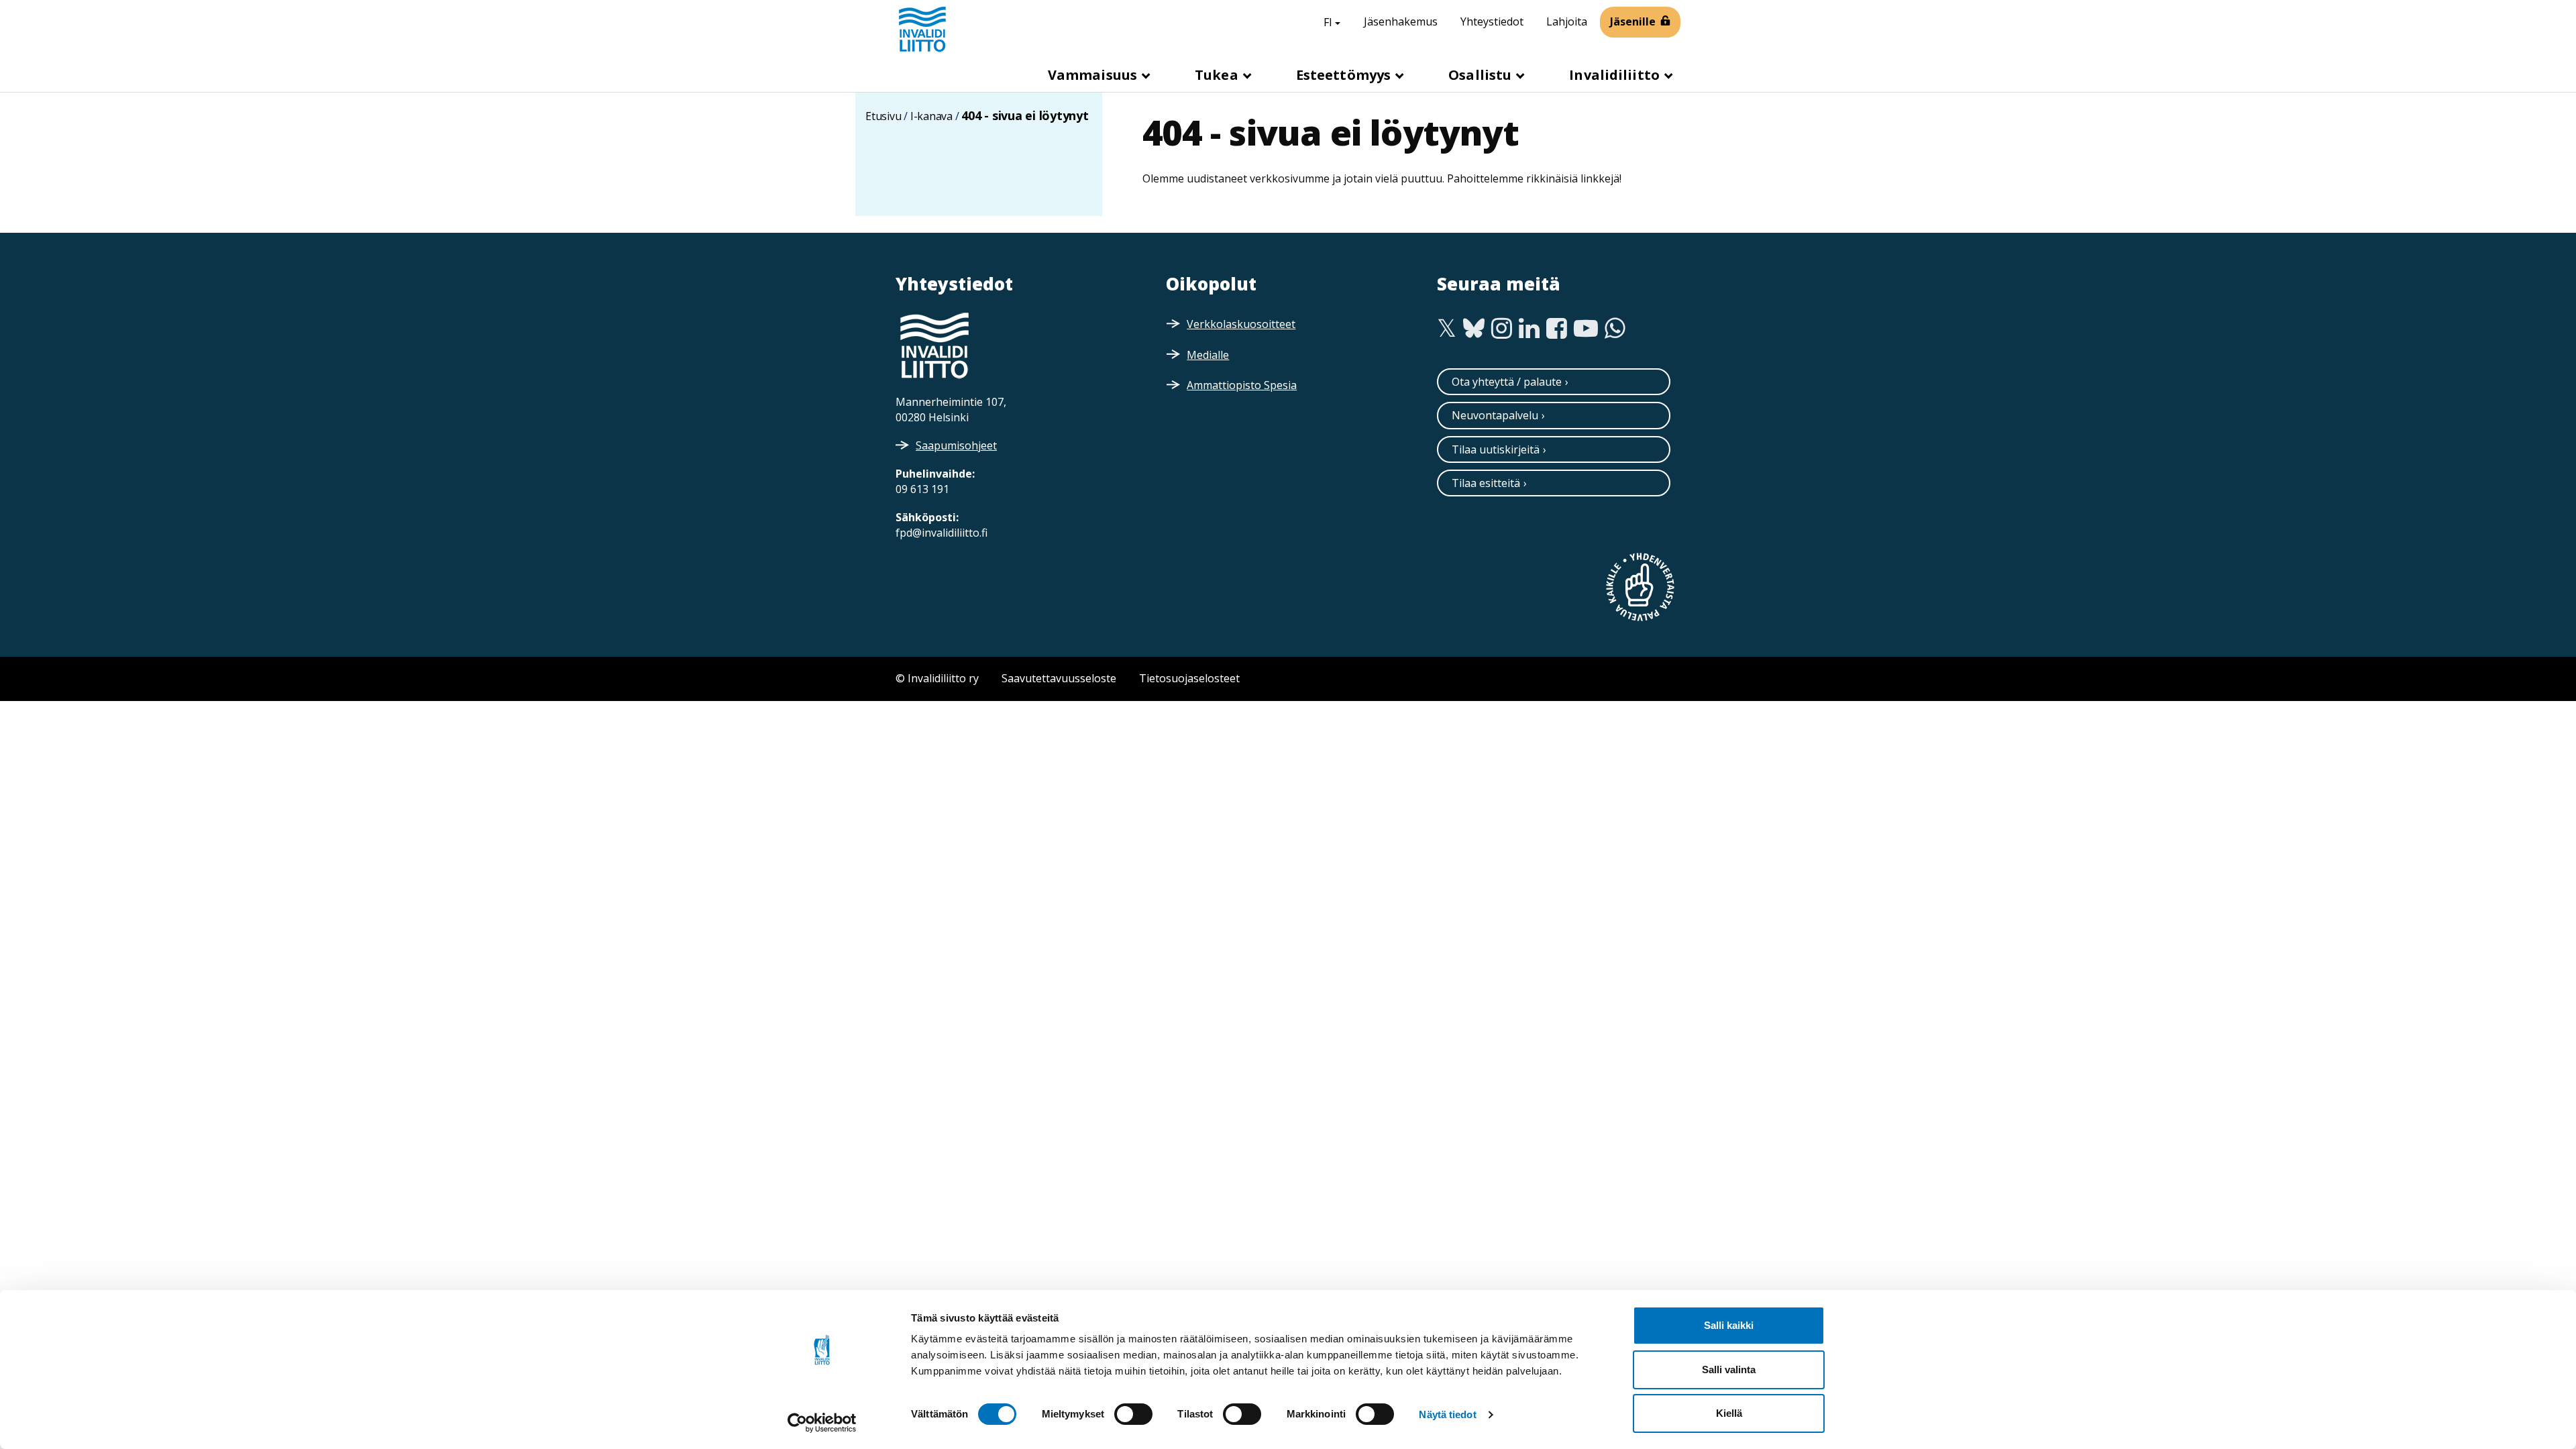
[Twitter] (1447, 329)
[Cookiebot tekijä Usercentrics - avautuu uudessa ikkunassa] (822, 1423)
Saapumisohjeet (956, 445)
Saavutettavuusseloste (1059, 678)
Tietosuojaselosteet (1189, 678)
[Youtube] (1586, 329)
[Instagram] (1502, 329)
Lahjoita (1567, 21)
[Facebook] (1557, 329)
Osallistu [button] (1482, 75)
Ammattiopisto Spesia (1242, 385)
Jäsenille (1633, 21)
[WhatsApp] (1615, 329)
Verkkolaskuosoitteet (1241, 324)
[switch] (1133, 1414)
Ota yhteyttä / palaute (1507, 382)
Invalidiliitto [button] (1616, 75)
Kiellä (1729, 1413)
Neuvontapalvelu (1495, 415)
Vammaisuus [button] (1094, 75)
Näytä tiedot (1447, 1414)
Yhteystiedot (1492, 21)
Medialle (1208, 355)
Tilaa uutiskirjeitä (1496, 449)
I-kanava (931, 116)
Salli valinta (1729, 1370)
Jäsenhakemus (1401, 21)
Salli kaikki (1729, 1325)
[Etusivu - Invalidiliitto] (922, 29)
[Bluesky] (1474, 329)
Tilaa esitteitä (1486, 483)
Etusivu (883, 116)
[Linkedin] (1529, 329)
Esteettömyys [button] (1345, 75)
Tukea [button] (1218, 75)
